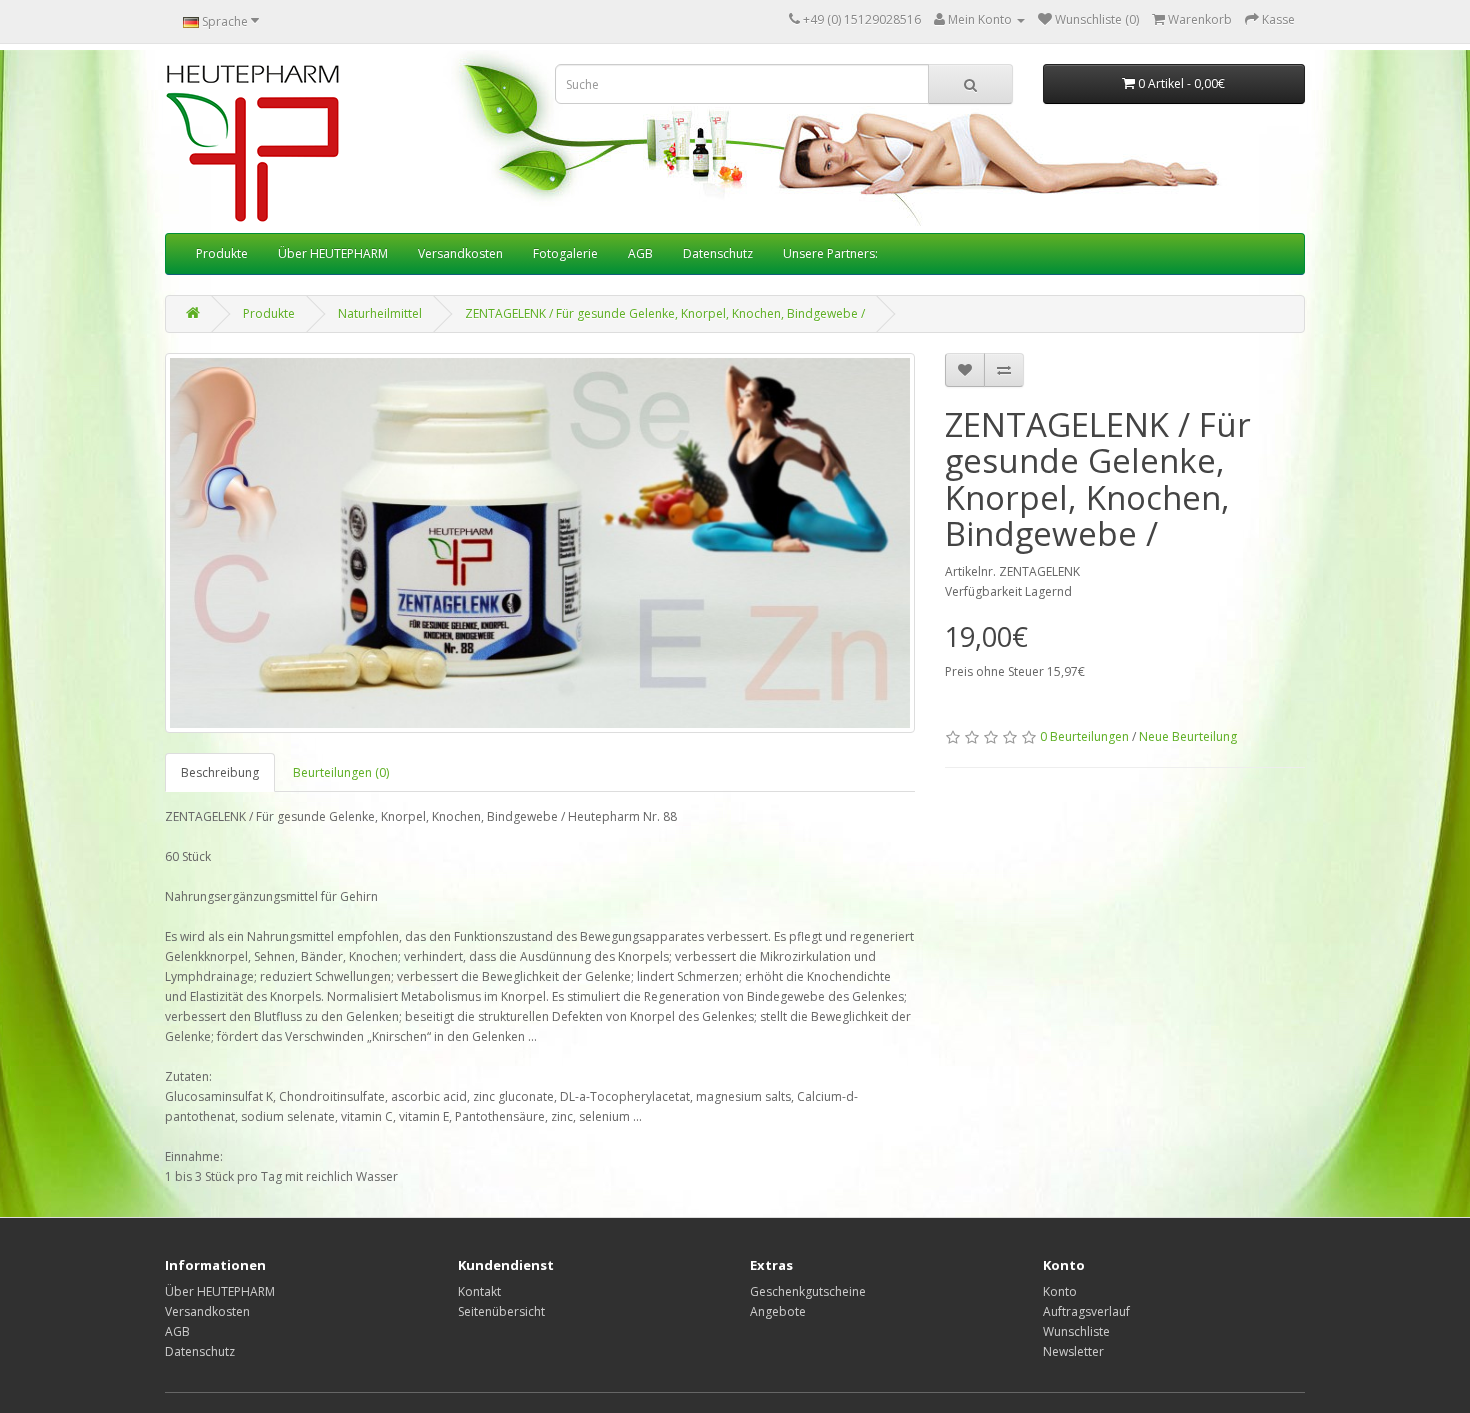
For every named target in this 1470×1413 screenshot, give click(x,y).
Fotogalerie (565, 253)
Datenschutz (718, 253)
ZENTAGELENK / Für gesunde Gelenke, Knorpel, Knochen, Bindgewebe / (665, 313)
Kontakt (479, 1291)
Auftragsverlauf (1086, 1311)
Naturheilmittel (380, 313)
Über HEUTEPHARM (333, 253)
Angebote (778, 1311)
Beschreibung (220, 772)
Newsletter (1073, 1351)
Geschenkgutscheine (808, 1291)
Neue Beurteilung (1188, 736)
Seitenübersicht (501, 1311)
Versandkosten (460, 253)
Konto (1060, 1291)
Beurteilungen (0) (341, 772)
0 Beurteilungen (1084, 736)
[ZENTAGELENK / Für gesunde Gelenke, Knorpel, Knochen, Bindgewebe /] (540, 543)
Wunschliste (1076, 1331)
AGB (640, 253)
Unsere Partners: (830, 253)
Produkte (222, 253)
